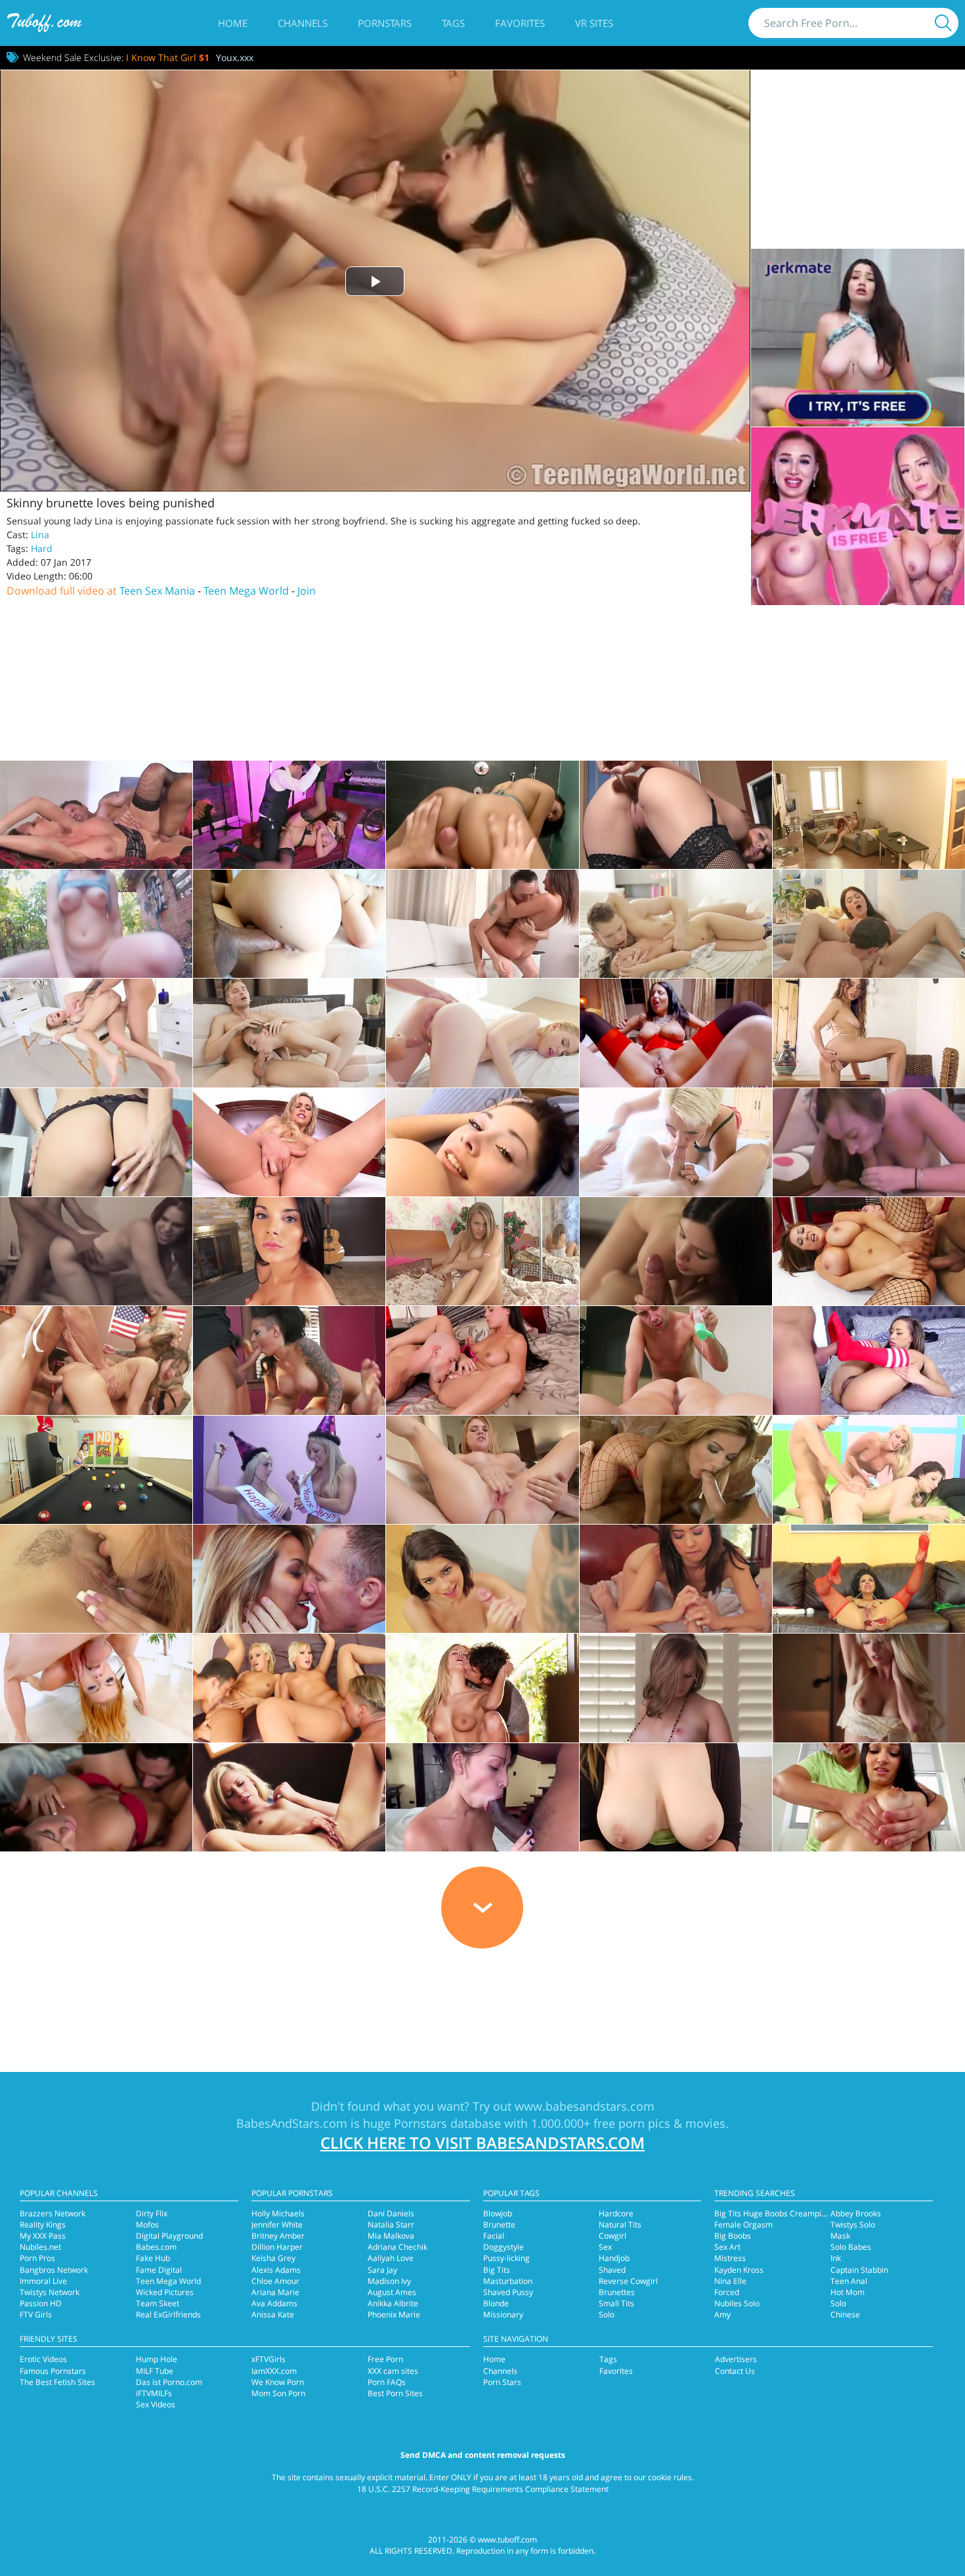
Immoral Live (43, 2281)
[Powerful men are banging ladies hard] (96, 1360)
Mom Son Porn (278, 2393)
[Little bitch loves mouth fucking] (482, 1142)
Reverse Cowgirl (628, 2281)
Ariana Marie (275, 2292)
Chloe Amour (275, 2281)
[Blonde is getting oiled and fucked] (676, 1360)
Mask (840, 2236)
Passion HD (41, 2303)
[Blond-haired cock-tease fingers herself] (482, 1251)
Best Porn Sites (395, 2393)
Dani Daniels (391, 2213)
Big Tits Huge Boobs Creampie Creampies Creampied (812, 2213)
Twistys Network (50, 2292)
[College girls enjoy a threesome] (289, 1360)
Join (307, 591)
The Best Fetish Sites (57, 2382)
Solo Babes (851, 2247)
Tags (453, 23)
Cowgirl (612, 2236)
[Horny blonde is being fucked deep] (96, 1033)
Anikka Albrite (393, 2303)
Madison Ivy (389, 2281)
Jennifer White (277, 2225)
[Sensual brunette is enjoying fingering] (96, 1142)
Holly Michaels (278, 2213)
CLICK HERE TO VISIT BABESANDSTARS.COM (482, 2143)
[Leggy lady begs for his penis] (96, 815)
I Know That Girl (168, 57)
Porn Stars (502, 2382)
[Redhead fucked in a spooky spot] (96, 924)
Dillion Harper (277, 2247)
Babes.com (156, 2247)
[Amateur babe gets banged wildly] (96, 1251)
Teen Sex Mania (157, 591)
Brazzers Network (53, 2213)
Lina (40, 535)
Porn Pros (37, 2258)
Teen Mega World (246, 591)
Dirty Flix (152, 2213)
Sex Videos (156, 2404)
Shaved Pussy (508, 2292)
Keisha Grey (273, 2258)
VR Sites (594, 23)
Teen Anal (849, 2281)
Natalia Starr (391, 2225)
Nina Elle (730, 2281)
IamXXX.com (274, 2371)
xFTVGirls (268, 2359)
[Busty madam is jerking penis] (482, 1579)
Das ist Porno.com (169, 2382)
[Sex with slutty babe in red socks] (869, 1360)
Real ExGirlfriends (168, 2314)
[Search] (943, 23)
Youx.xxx (235, 57)
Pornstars (385, 23)
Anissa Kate (273, 2314)
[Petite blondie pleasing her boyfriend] (482, 1688)
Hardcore (616, 2213)
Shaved (612, 2270)
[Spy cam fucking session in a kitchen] (869, 815)
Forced (727, 2292)
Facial (494, 2236)
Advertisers (736, 2359)
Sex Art (727, 2247)
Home (233, 23)
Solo (607, 2314)
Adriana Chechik (397, 2247)
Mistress (730, 2258)
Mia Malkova (391, 2236)
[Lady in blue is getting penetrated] (289, 1579)
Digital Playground (169, 2236)
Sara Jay (382, 2270)
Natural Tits (620, 2225)
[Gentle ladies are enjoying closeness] (869, 1688)
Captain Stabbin (859, 2270)
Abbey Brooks (856, 2213)
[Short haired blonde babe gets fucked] (676, 1142)
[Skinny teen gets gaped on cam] (289, 1033)
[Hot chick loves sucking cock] (96, 1688)
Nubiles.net (40, 2247)
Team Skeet (158, 2303)
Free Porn (385, 2359)
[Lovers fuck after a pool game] (96, 1470)
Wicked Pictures (165, 2292)
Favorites (520, 23)
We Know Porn (278, 2382)
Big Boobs (733, 2236)
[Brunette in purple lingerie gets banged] (869, 1797)
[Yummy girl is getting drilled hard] (482, 1360)
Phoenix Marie (394, 2314)
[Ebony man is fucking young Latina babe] (482, 1797)
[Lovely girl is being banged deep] (289, 924)
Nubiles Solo (737, 2303)
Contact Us (735, 2371)
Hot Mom (847, 2292)
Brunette (499, 2225)
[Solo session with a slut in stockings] (676, 815)
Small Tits (616, 2303)
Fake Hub (153, 2258)
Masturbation (508, 2281)
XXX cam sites (393, 2371)
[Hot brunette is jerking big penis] (676, 1579)
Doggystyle (504, 2247)
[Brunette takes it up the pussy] (676, 1251)
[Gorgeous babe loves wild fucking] (96, 1797)
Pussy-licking (506, 2258)
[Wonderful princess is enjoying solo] (676, 1688)
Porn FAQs (387, 2382)
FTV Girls (36, 2314)
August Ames (392, 2292)
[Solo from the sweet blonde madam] (289, 1142)
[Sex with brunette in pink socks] (676, 924)
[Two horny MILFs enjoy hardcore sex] (869, 1470)
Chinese (845, 2314)
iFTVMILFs (154, 2393)
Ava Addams (274, 2303)
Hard (42, 548)
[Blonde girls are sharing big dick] (289, 1470)
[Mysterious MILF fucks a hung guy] (289, 815)
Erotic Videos (43, 2359)
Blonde (496, 2303)
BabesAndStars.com (292, 2123)
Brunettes (617, 2292)
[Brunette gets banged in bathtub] (869, 924)
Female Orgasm (743, 2225)
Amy (722, 2314)
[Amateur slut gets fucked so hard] (869, 1142)
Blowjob (498, 2213)
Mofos (147, 2225)
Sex (605, 2247)
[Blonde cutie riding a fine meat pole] (482, 1033)
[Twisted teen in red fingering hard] (289, 1251)
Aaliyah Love (391, 2258)
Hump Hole (157, 2359)
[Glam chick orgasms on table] (869, 1033)
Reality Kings (43, 2225)
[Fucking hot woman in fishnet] (676, 1470)
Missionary (503, 2314)
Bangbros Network (54, 2270)
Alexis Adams (276, 2270)
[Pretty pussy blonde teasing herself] (289, 1797)
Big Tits (497, 2270)
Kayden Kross (739, 2270)
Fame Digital (159, 2270)
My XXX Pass (43, 2236)
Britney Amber (278, 2236)
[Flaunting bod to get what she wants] (482, 815)
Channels (303, 23)
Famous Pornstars (53, 2371)
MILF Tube (155, 2371)
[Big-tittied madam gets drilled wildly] (676, 1797)
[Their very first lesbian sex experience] (96, 1579)
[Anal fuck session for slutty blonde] (482, 1470)
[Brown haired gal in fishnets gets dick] (869, 1251)
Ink (836, 2258)
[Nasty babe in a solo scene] (869, 1579)
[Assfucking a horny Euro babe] (676, 1033)
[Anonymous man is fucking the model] (482, 924)
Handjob (614, 2258)
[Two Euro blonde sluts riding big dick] (289, 1688)
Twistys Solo (853, 2225)
